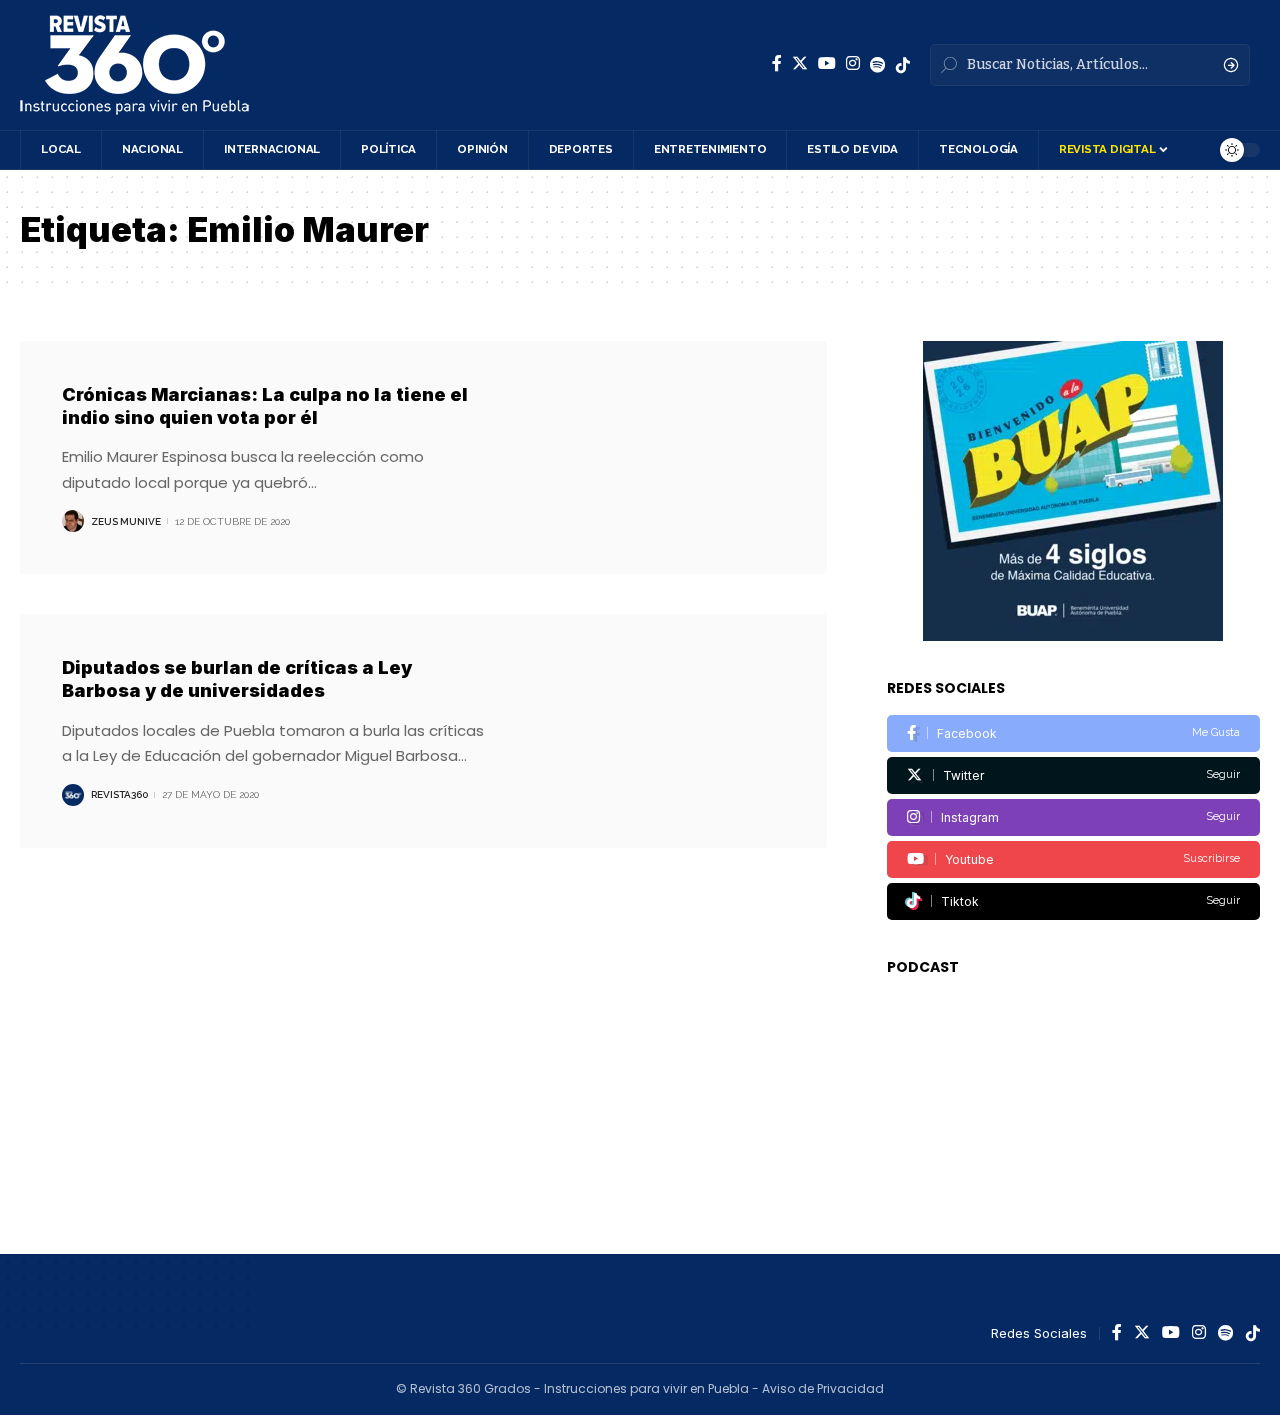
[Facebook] (777, 63)
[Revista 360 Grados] (134, 65)
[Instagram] (853, 63)
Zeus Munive (126, 521)
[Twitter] (800, 63)
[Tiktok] (1073, 901)
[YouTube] (827, 63)
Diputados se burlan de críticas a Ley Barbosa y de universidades (237, 679)
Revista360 (119, 794)
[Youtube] (1073, 859)
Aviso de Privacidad (823, 1388)
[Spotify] (878, 65)
